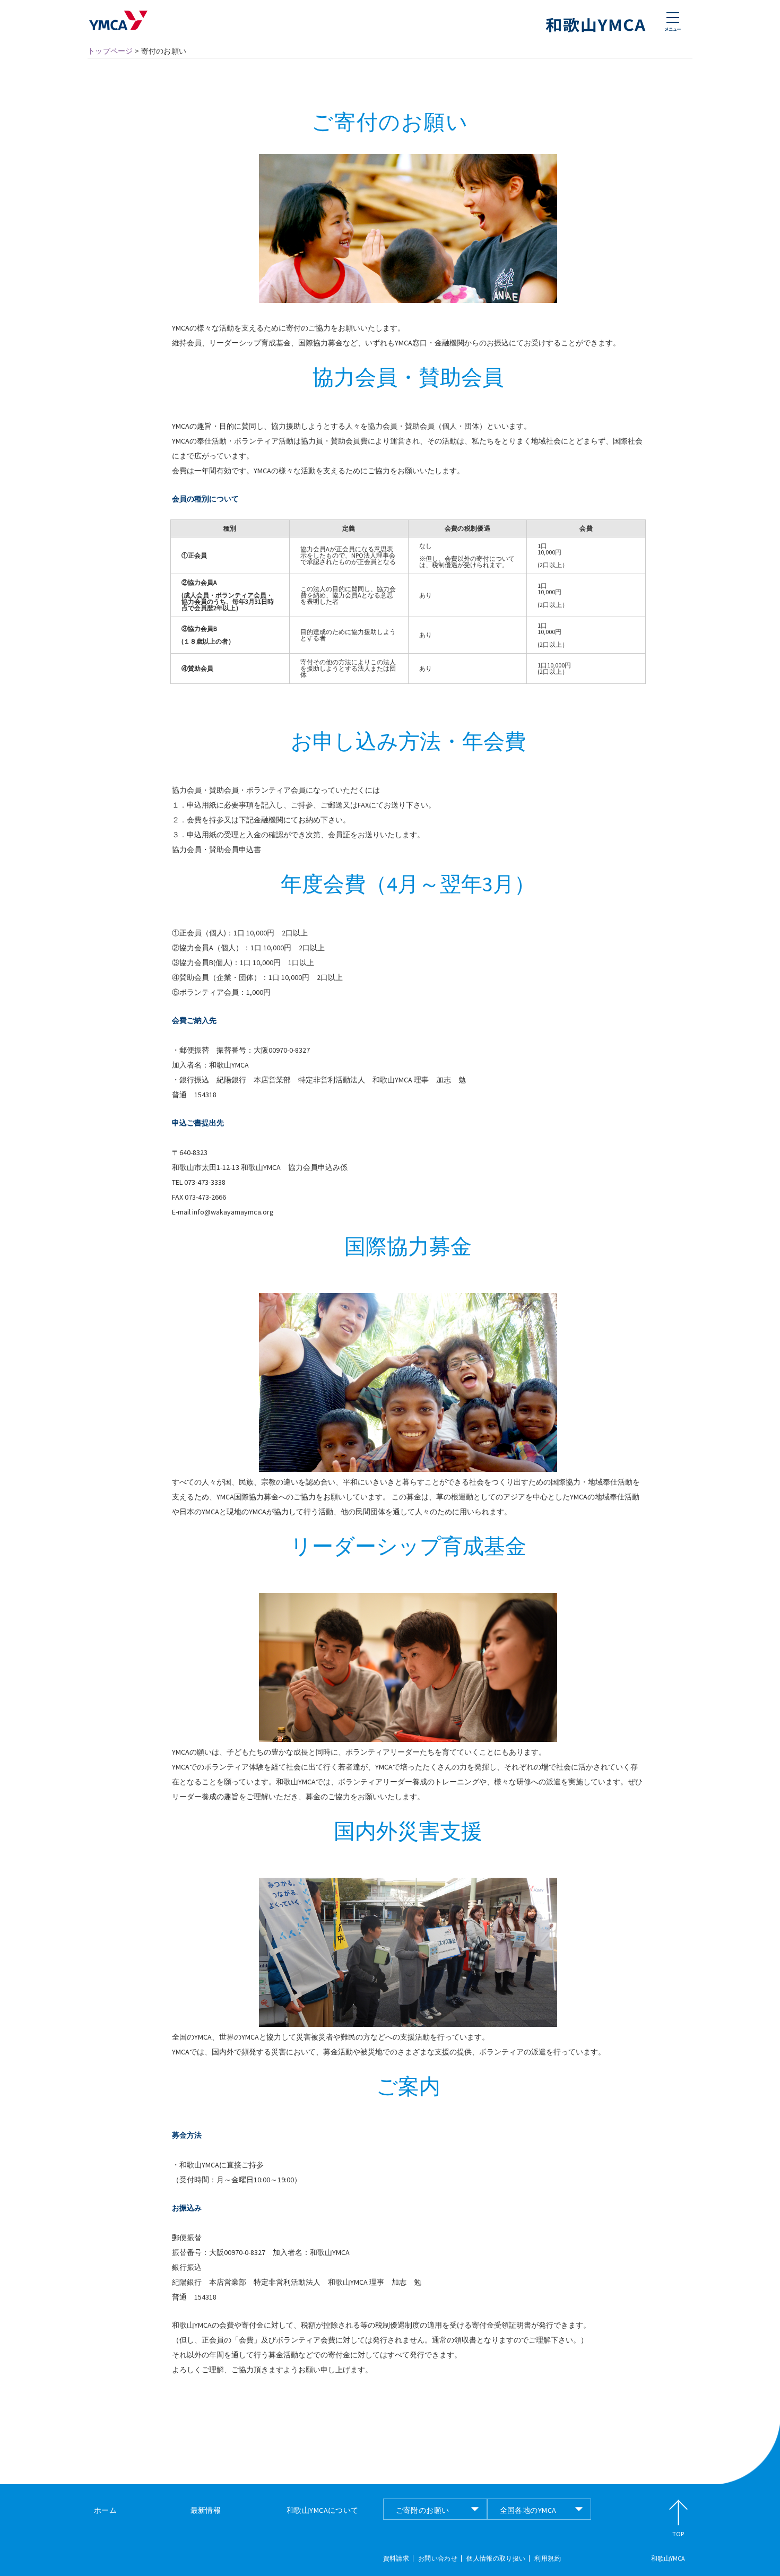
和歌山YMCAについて (323, 2510)
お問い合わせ (438, 2558)
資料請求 (396, 2558)
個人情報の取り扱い (496, 2558)
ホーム (105, 2510)
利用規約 (547, 2558)
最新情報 (206, 2510)
